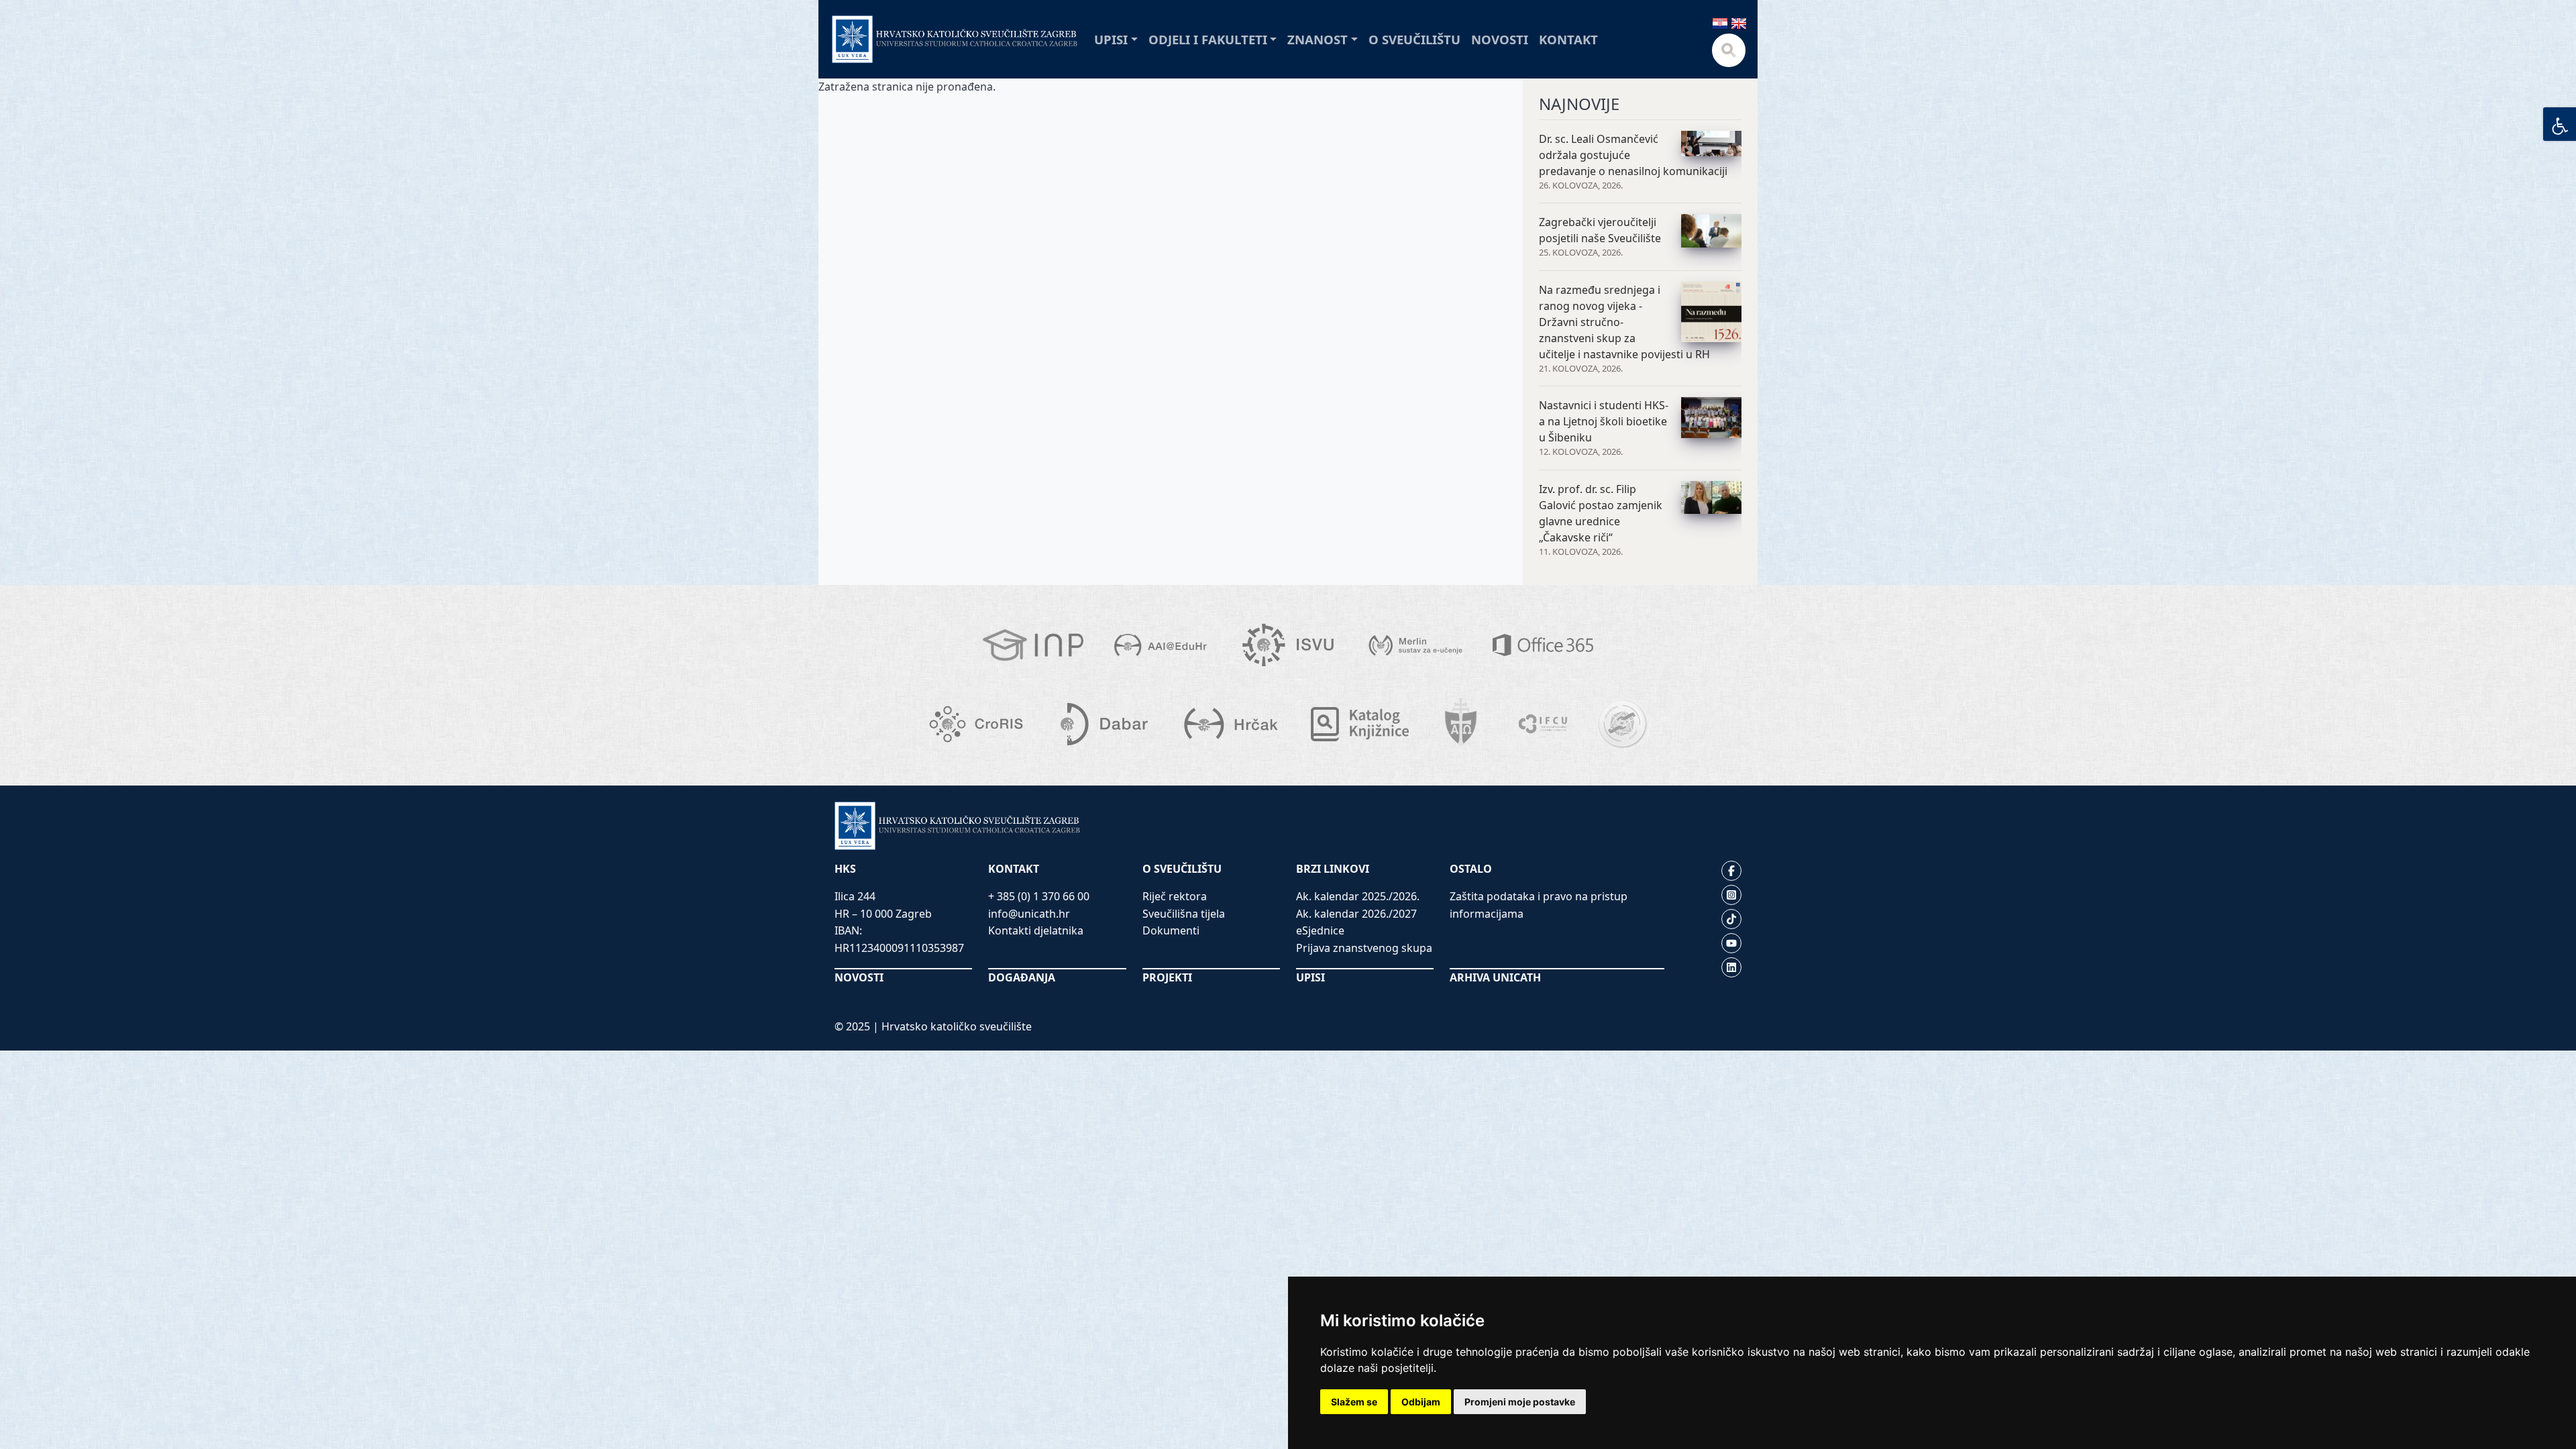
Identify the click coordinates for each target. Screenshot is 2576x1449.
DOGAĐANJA (1022, 977)
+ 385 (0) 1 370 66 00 (1039, 896)
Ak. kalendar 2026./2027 (1356, 914)
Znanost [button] (1318, 39)
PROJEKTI (1167, 977)
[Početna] (955, 39)
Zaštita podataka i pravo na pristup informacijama (1539, 905)
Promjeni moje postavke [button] (1520, 1402)
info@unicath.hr (1029, 914)
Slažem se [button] (1354, 1402)
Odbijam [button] (1421, 1402)
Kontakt (1568, 39)
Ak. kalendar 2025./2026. (1358, 896)
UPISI (1310, 977)
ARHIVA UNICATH (1495, 977)
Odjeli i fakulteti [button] (1208, 39)
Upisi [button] (1111, 39)
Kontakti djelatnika (1036, 930)
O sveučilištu (1414, 39)
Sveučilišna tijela (1184, 914)
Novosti (1500, 39)
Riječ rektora (1175, 896)
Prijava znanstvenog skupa (1364, 948)
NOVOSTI (859, 977)
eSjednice (1320, 930)
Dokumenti (1171, 930)
